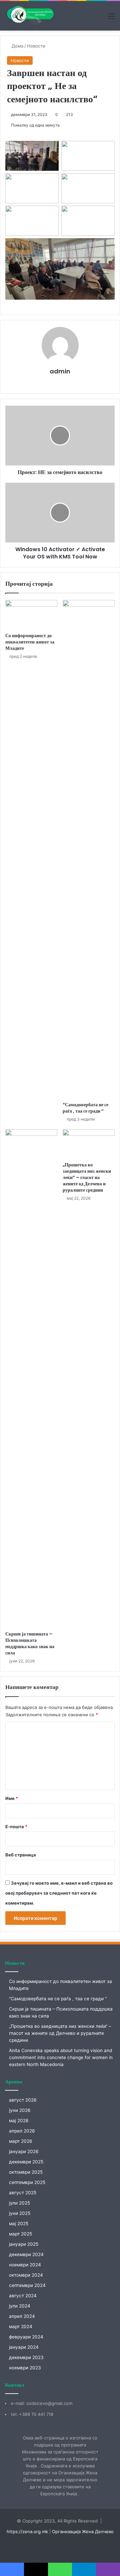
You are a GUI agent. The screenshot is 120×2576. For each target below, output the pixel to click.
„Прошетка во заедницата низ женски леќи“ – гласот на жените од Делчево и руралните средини (87, 1177)
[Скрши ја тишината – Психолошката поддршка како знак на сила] (31, 1378)
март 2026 (21, 2141)
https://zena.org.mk (27, 2531)
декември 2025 (26, 2162)
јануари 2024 (24, 2347)
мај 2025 (19, 2224)
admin (60, 371)
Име (12, 1798)
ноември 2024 (25, 2265)
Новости (36, 46)
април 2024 (22, 2316)
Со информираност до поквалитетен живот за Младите (30, 642)
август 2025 (23, 2193)
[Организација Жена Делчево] (30, 16)
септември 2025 (27, 2182)
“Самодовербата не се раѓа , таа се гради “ (85, 1108)
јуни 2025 (20, 2213)
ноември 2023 (25, 2368)
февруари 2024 (26, 2337)
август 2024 (23, 2296)
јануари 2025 (24, 2244)
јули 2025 (19, 2203)
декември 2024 (26, 2254)
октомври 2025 (26, 2172)
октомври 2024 (26, 2275)
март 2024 (21, 2327)
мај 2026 (19, 2121)
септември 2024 (27, 2285)
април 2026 (22, 2131)
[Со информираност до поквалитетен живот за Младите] (31, 615)
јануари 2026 (24, 2151)
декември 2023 (26, 2357)
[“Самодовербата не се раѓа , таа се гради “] (89, 849)
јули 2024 (20, 2306)
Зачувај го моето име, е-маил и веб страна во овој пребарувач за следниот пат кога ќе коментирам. (59, 1893)
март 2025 (20, 2234)
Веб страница (21, 1855)
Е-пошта (16, 1827)
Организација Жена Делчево (83, 2531)
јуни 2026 (20, 2110)
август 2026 (23, 2100)
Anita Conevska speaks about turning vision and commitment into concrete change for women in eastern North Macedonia (61, 2057)
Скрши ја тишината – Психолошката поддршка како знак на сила (30, 1643)
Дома (17, 46)
